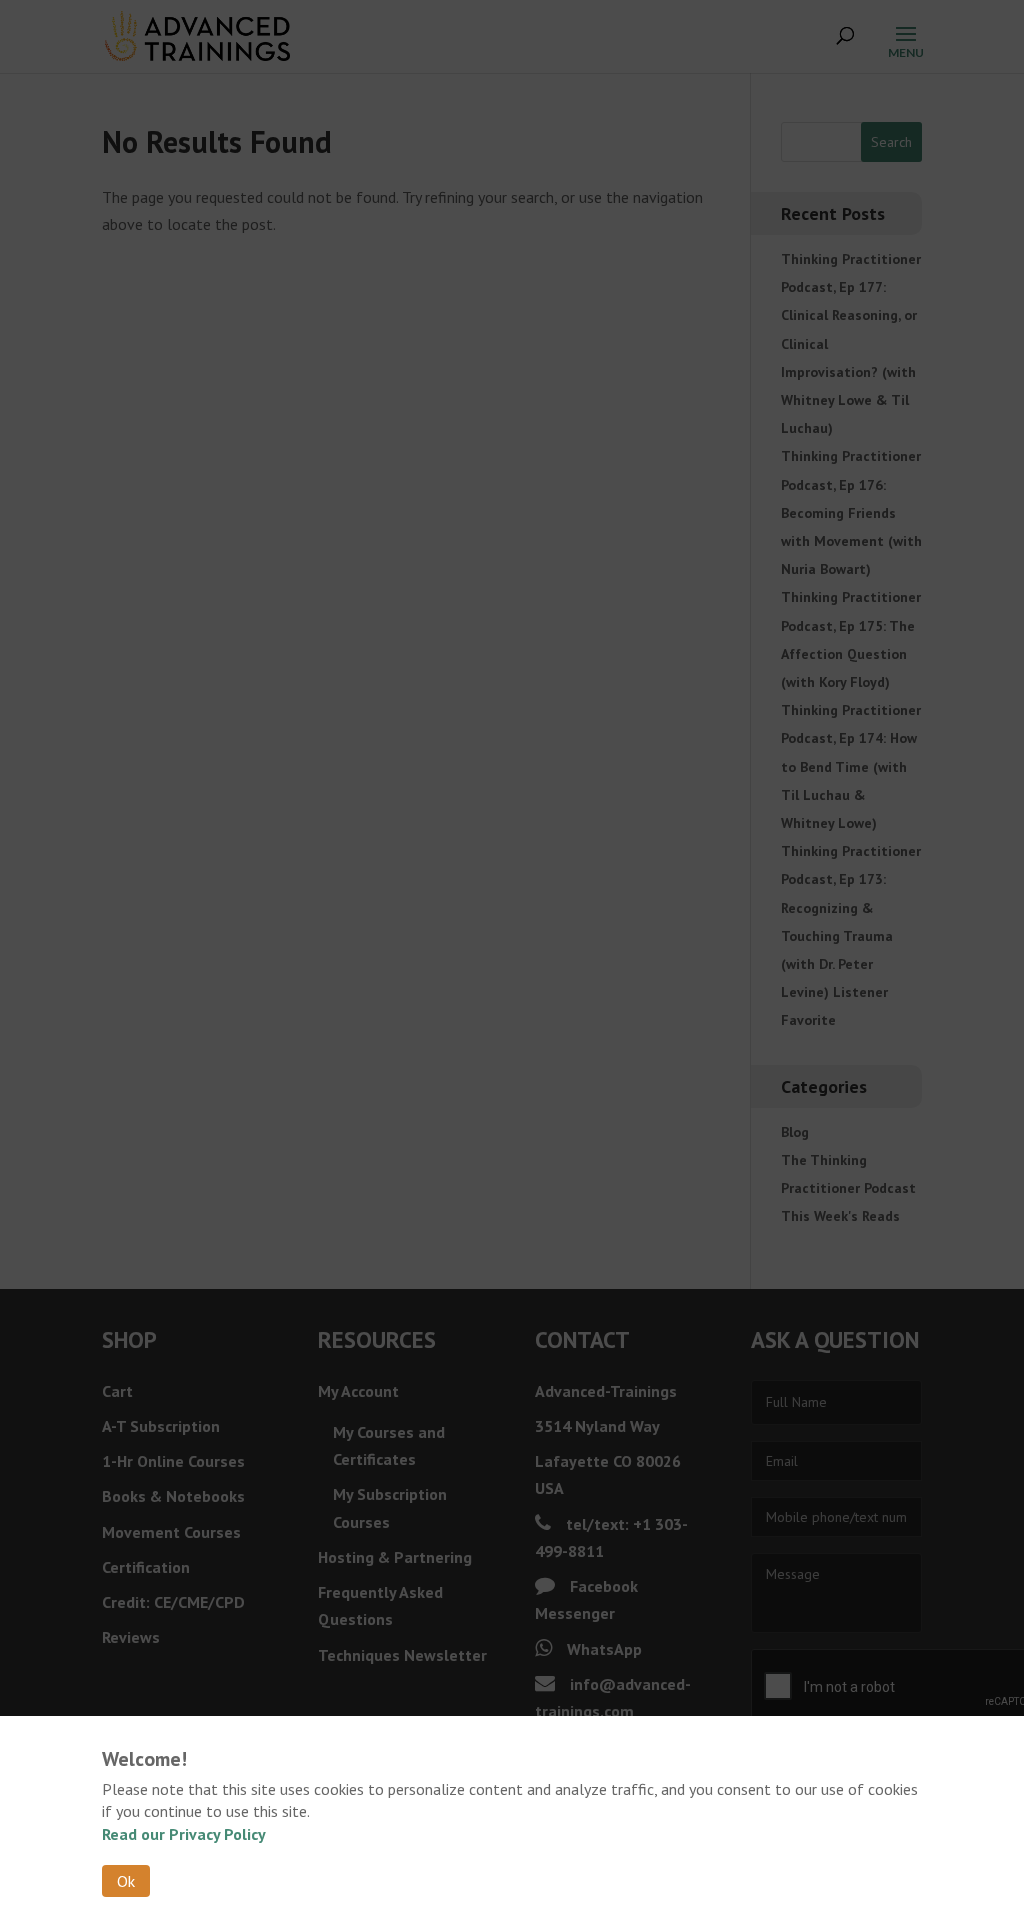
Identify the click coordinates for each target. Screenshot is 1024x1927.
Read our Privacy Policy (184, 1834)
